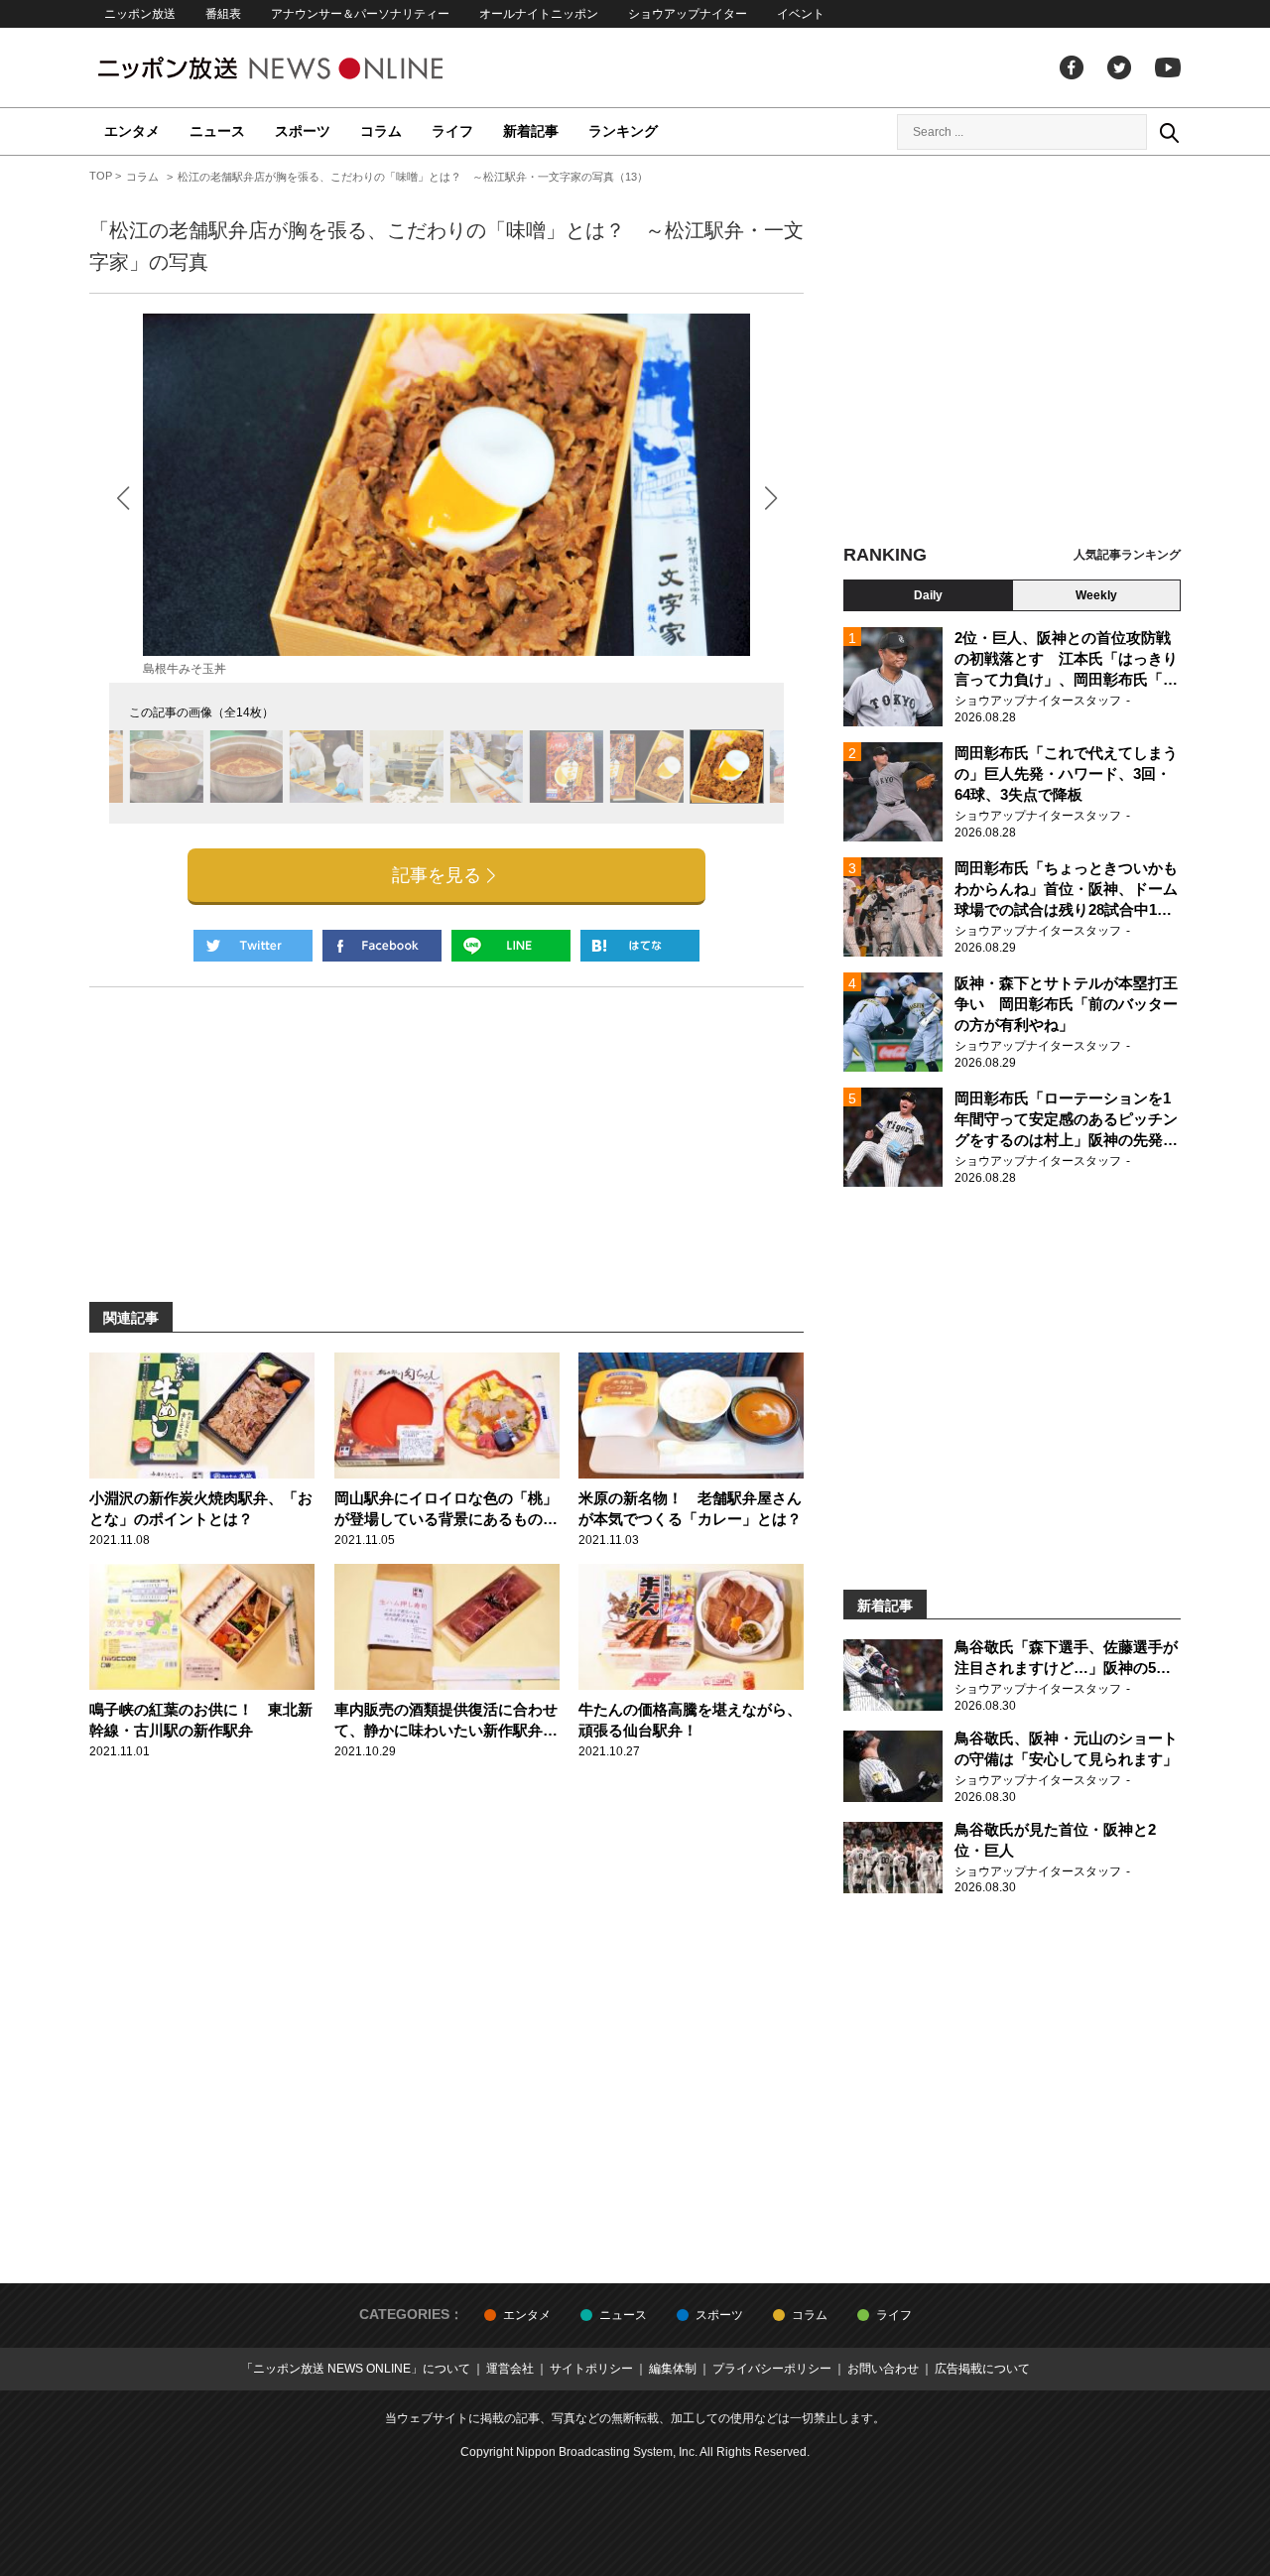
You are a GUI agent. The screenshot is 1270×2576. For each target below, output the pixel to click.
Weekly (1096, 595)
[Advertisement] (1012, 352)
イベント (801, 14)
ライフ (452, 131)
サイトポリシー (591, 2369)
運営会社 (510, 2369)
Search (1169, 132)
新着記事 (531, 131)
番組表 (223, 14)
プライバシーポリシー (772, 2369)
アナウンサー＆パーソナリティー (360, 14)
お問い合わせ (883, 2369)
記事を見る (437, 875)
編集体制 (673, 2369)
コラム (381, 131)
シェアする (382, 946)
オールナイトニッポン (539, 14)
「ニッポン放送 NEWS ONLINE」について (356, 2369)
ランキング (623, 131)
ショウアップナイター (688, 14)
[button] (770, 498)
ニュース (217, 131)
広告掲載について (982, 2369)
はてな (640, 946)
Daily (928, 595)
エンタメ (132, 131)
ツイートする (253, 946)
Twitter (1119, 67)
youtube (1168, 67)
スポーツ (303, 131)
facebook (1072, 67)
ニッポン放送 (140, 14)
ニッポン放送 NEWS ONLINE (308, 68)
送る (511, 946)
